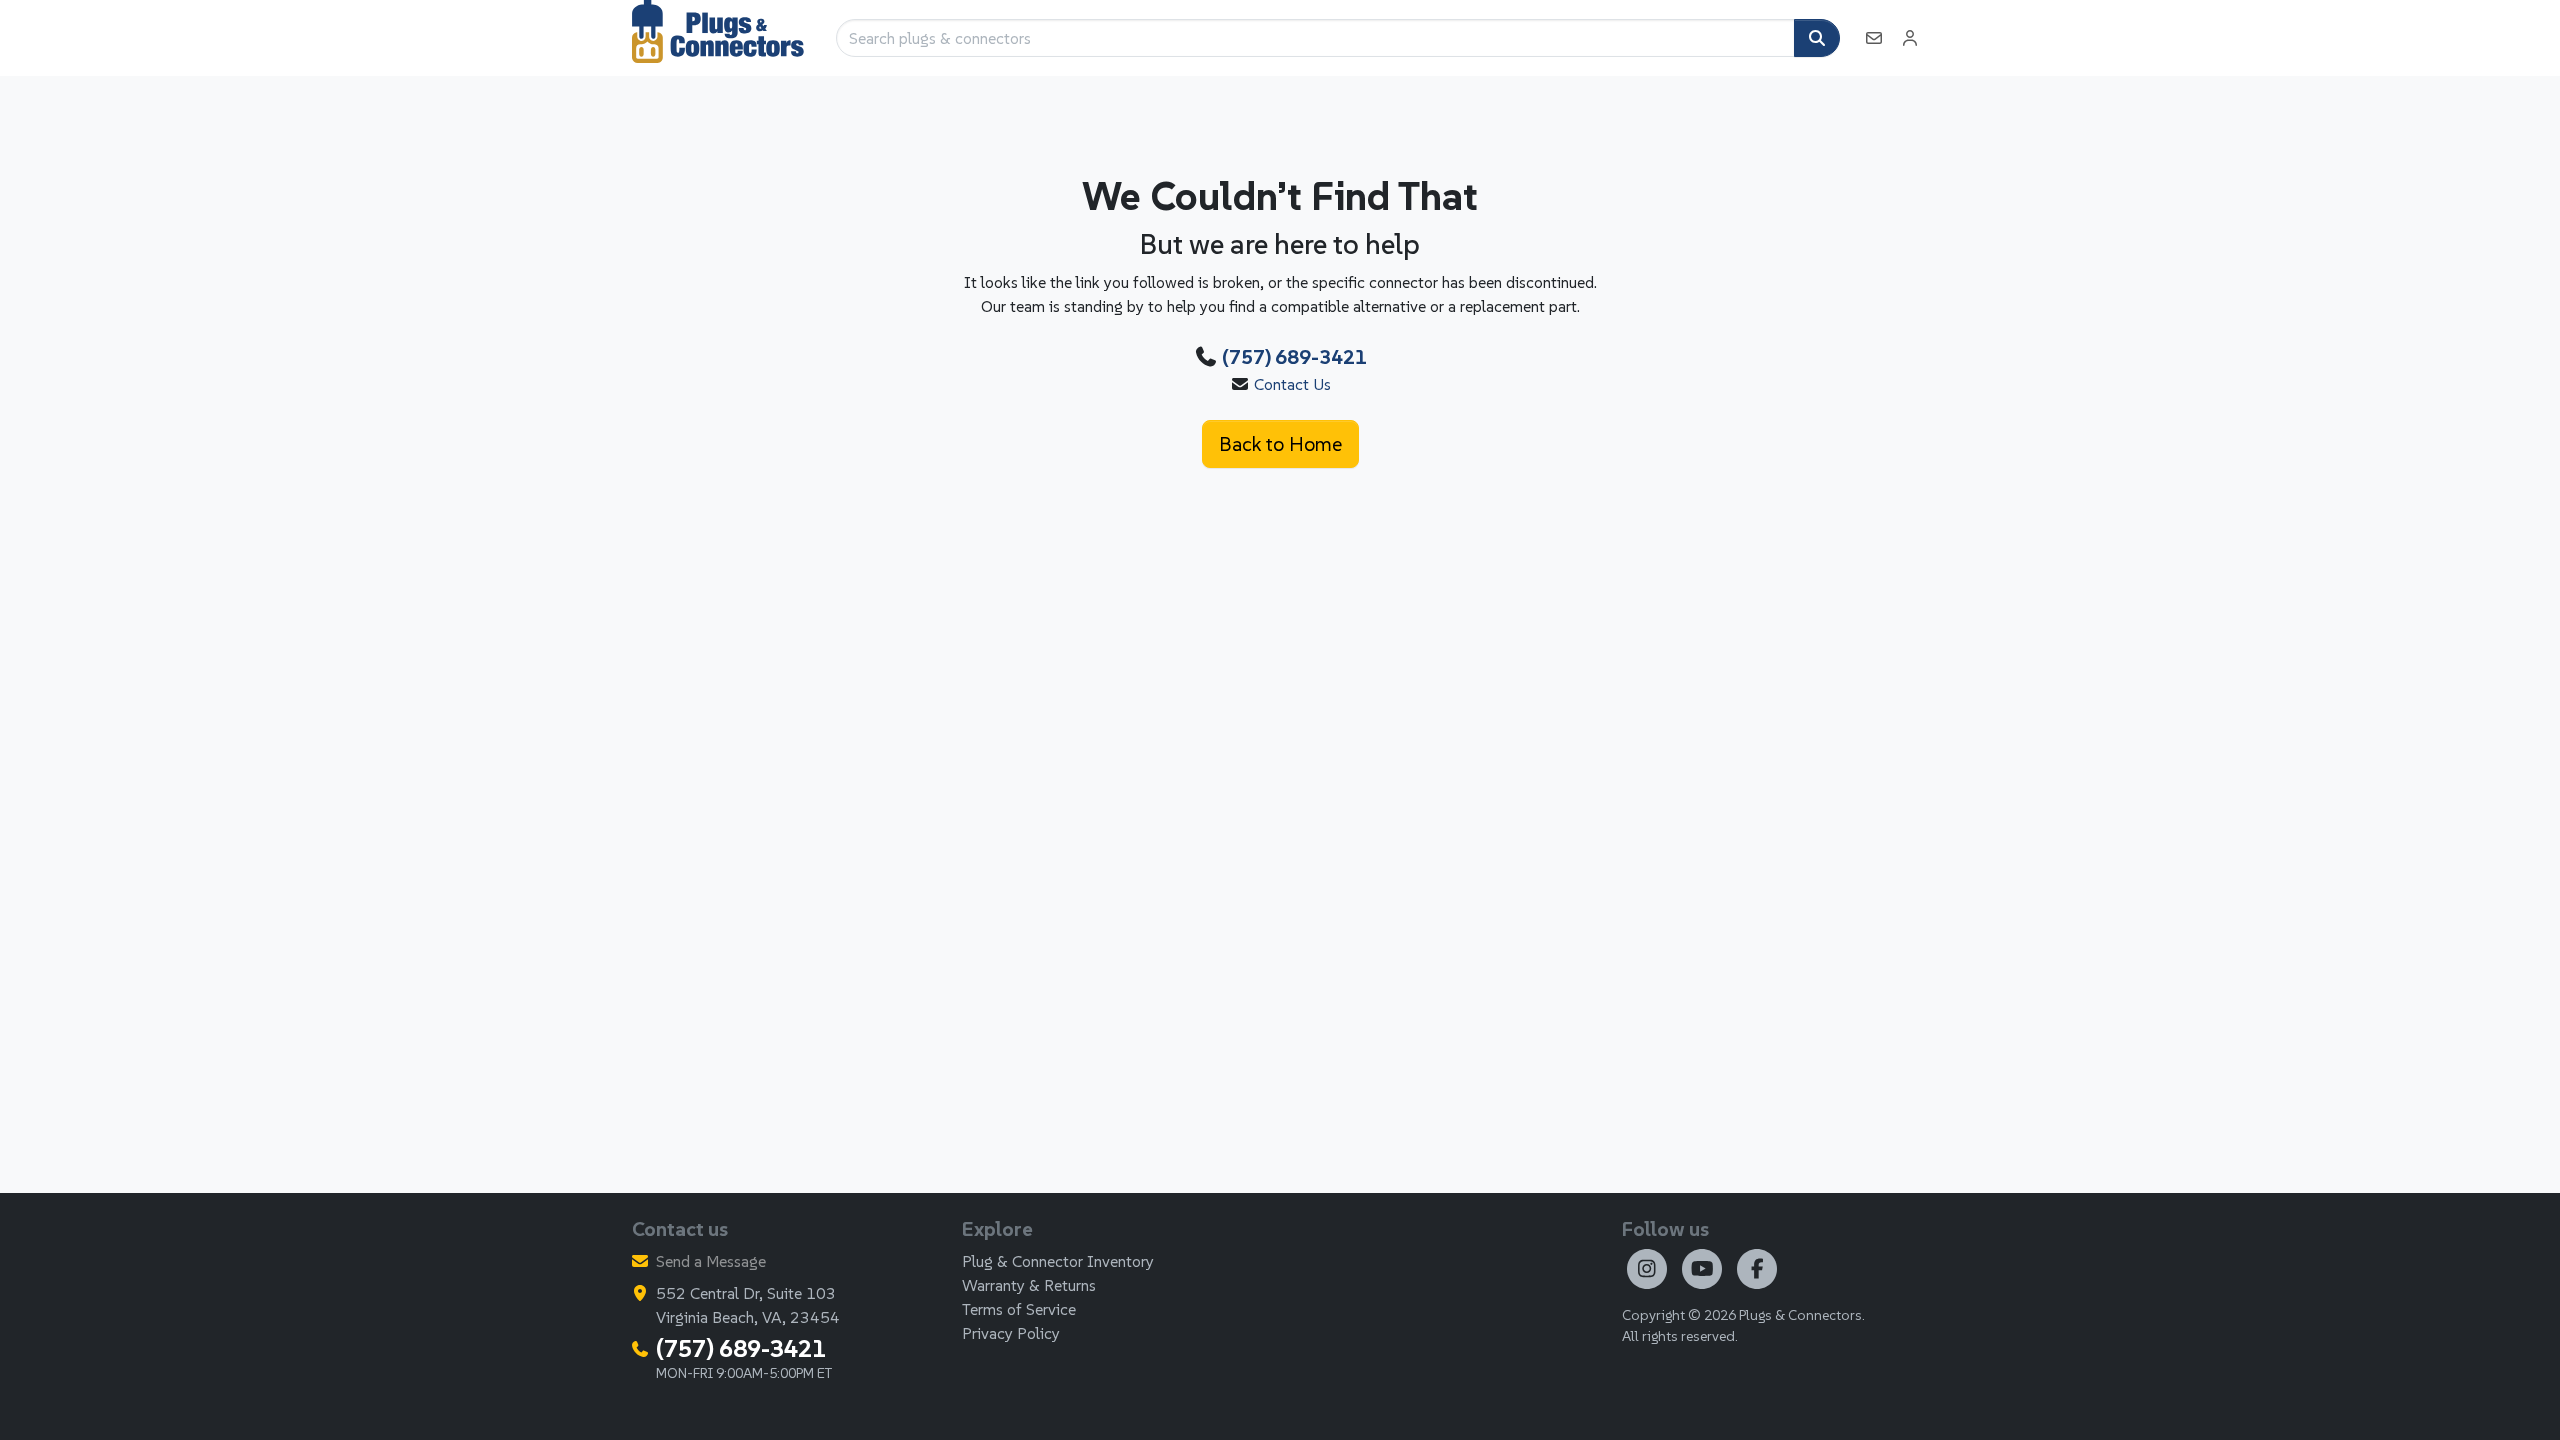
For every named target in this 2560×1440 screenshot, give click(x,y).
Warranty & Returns (1029, 1285)
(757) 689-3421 (1294, 357)
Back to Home (1280, 444)
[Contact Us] (1874, 38)
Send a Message (711, 1261)
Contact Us (1292, 384)
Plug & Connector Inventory (1058, 1261)
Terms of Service (1019, 1309)
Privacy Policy (1011, 1333)
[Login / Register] (1910, 38)
